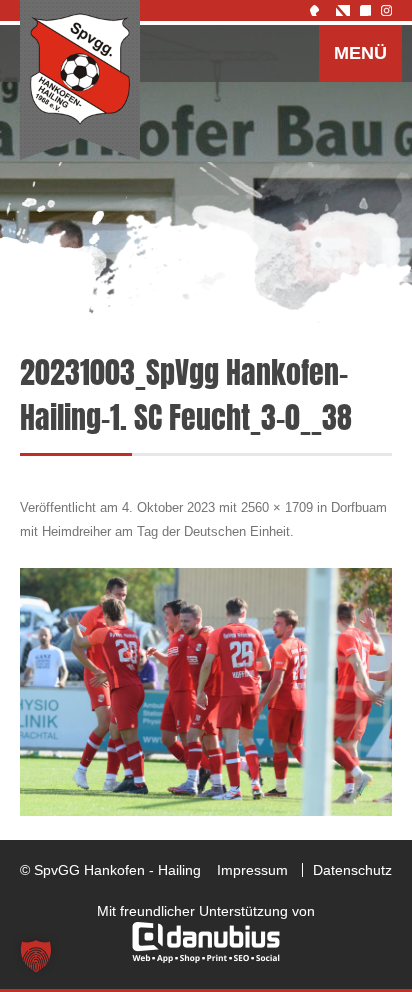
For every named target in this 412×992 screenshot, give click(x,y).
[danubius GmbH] (206, 958)
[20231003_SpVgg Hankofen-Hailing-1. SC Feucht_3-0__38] (206, 692)
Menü (360, 53)
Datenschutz (352, 870)
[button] (36, 956)
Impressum (252, 870)
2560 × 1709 (277, 507)
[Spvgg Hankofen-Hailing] (80, 81)
